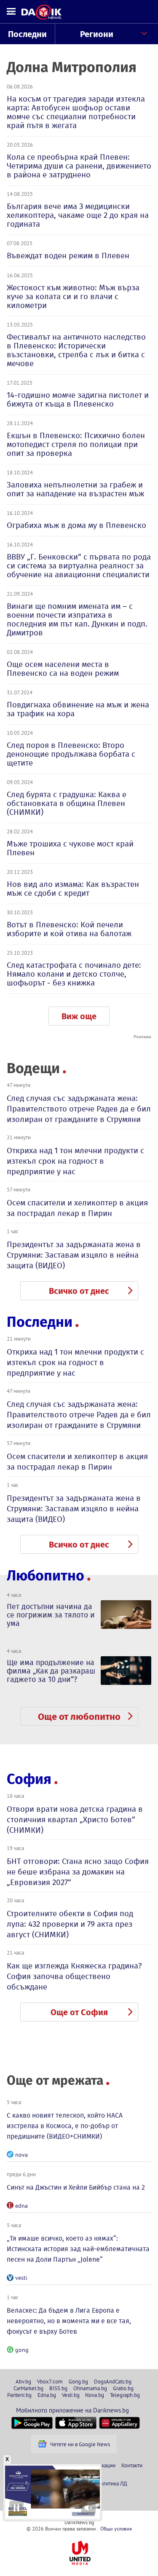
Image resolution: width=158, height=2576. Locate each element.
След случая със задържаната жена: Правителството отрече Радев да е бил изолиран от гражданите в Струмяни (79, 1109)
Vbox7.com (50, 2381)
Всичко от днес (79, 1291)
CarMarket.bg (28, 2388)
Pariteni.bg (19, 2395)
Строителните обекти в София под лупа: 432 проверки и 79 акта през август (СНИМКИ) (70, 1924)
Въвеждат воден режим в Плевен (68, 256)
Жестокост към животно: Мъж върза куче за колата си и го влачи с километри (73, 296)
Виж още (79, 1016)
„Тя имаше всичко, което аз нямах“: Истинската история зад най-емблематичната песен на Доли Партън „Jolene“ (78, 2249)
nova (21, 2155)
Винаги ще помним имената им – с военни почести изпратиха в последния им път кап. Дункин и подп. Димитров (77, 619)
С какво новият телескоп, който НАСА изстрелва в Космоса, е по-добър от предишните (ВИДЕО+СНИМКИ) (65, 2126)
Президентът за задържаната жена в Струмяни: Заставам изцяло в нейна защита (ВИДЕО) (74, 1255)
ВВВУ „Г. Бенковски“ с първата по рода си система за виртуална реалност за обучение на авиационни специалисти (79, 566)
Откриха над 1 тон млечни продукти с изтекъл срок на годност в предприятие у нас (75, 1161)
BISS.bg (58, 2388)
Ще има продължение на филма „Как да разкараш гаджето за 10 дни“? (51, 1671)
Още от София (79, 2012)
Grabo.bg (123, 2388)
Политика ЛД (112, 2483)
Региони (97, 34)
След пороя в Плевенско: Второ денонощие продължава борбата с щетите (71, 754)
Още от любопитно (79, 1717)
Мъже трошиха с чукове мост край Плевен (70, 848)
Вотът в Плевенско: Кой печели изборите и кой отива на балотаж (69, 929)
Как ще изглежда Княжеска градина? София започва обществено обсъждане (74, 1976)
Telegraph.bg (125, 2395)
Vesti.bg (71, 2395)
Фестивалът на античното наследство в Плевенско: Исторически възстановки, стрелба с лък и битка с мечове (76, 350)
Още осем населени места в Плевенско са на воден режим (63, 669)
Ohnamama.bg (90, 2388)
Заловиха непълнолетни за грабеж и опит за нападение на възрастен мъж (75, 489)
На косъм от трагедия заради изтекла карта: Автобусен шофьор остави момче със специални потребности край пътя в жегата (76, 112)
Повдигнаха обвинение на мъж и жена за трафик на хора (78, 709)
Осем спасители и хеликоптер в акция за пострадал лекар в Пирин (77, 1208)
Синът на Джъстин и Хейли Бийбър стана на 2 (76, 2187)
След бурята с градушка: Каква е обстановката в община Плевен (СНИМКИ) (67, 803)
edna (21, 2206)
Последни (27, 34)
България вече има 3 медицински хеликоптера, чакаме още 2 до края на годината (78, 215)
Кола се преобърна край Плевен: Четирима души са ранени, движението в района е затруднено (79, 166)
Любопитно (46, 1576)
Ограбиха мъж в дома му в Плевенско (76, 525)
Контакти (132, 2465)
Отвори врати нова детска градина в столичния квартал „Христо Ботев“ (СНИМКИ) (75, 1820)
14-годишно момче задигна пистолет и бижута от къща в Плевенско (78, 399)
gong (22, 2350)
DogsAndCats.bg (113, 2381)
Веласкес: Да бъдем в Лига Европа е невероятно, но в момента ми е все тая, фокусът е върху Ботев (69, 2321)
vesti (21, 2278)
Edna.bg (47, 2395)
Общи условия (116, 2529)
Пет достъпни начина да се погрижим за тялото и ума (51, 1615)
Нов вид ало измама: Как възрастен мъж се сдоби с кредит (73, 889)
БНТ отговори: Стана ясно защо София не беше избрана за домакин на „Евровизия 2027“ (78, 1872)
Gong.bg (78, 2381)
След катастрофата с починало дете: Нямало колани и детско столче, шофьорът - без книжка (74, 974)
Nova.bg (95, 2395)
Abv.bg (23, 2381)
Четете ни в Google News (80, 2444)
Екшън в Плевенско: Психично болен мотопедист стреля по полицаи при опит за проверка (76, 444)
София (29, 1779)
